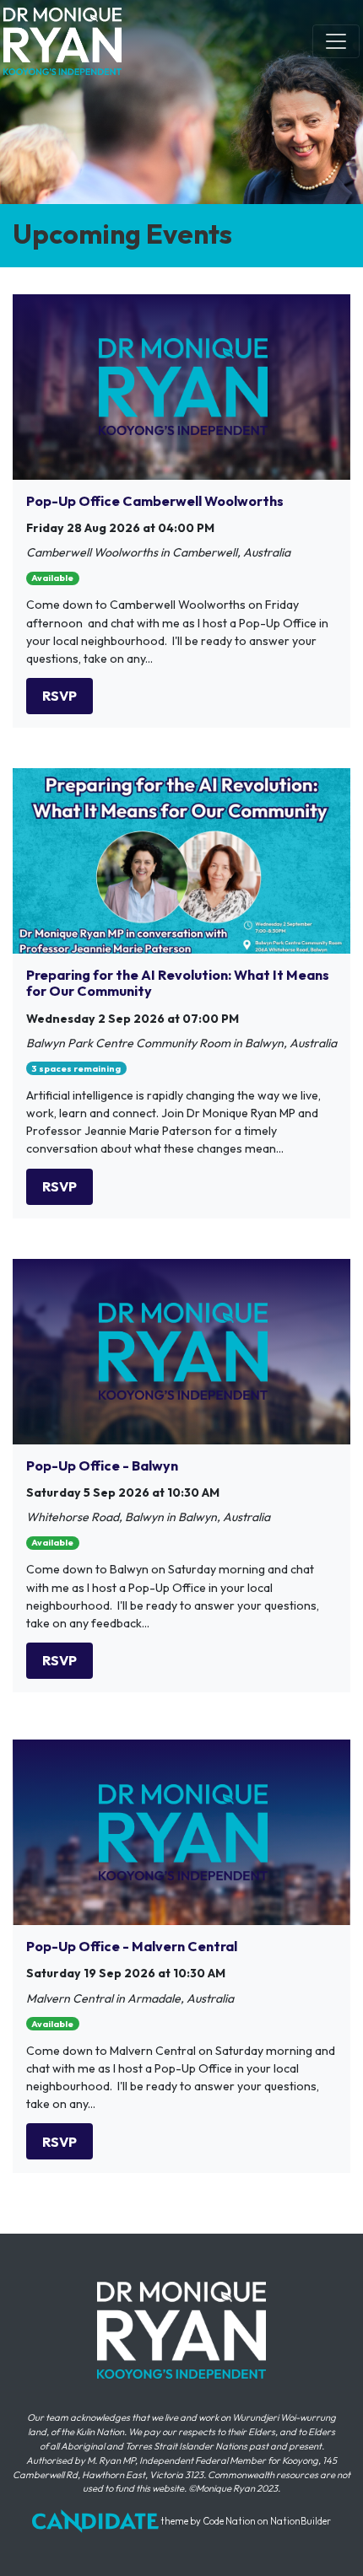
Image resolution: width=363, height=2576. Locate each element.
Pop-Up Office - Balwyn (102, 1465)
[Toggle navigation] (336, 41)
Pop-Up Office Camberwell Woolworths (155, 501)
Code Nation (229, 2521)
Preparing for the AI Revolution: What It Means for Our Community (178, 983)
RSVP (60, 696)
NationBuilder (301, 2521)
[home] (62, 41)
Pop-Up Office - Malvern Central (132, 1946)
